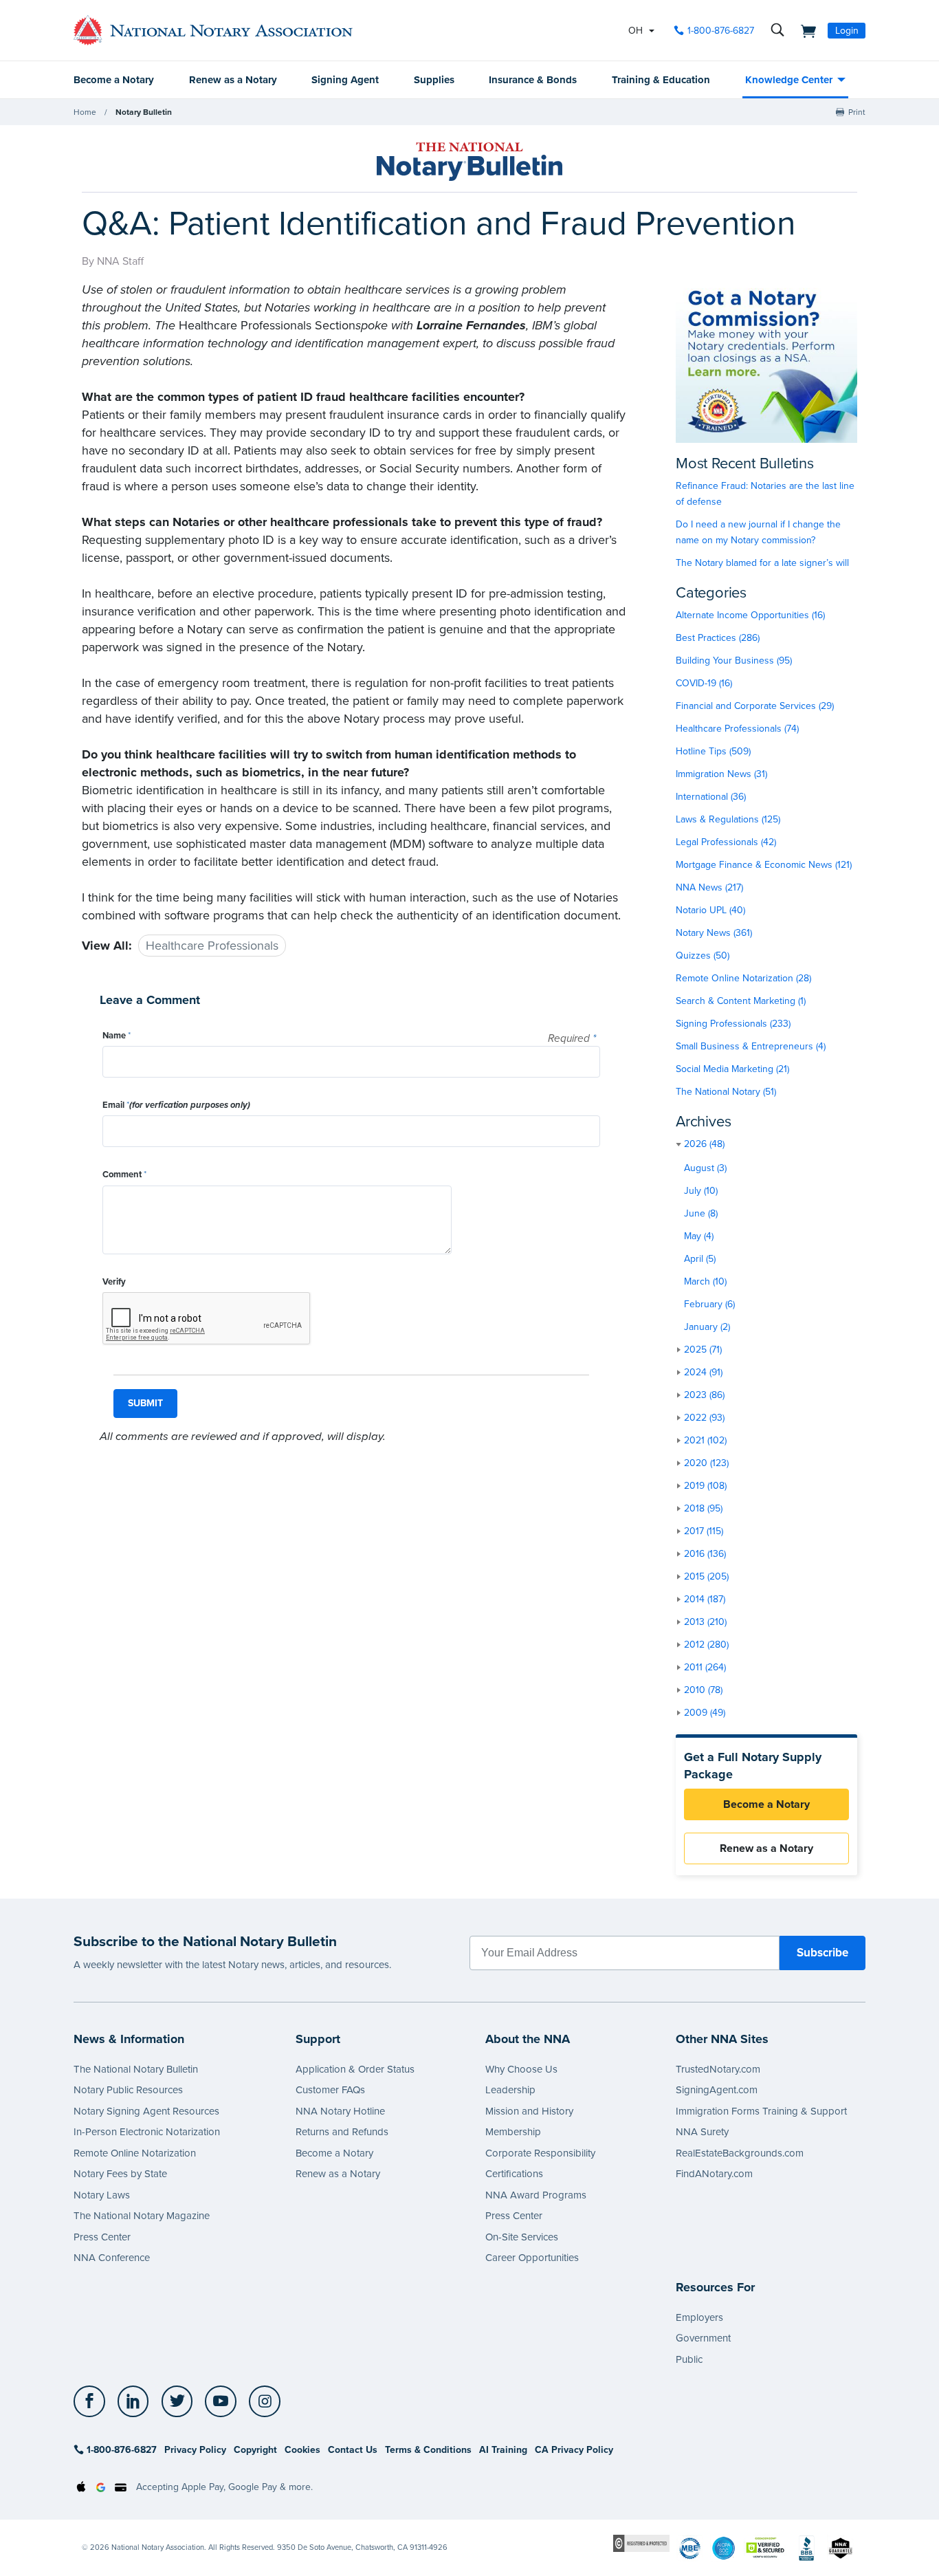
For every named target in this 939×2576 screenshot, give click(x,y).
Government (703, 2338)
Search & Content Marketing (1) (741, 1001)
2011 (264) (705, 1667)
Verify (114, 1282)
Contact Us (353, 2450)
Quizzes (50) (703, 956)
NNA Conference (112, 2258)
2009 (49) (705, 1713)
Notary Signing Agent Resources (146, 2111)
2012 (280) (706, 1645)
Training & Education (661, 80)
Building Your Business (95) (734, 661)
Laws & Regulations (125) (728, 819)
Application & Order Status (355, 2069)
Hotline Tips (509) (713, 751)
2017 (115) (704, 1531)
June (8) (701, 1213)
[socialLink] (93, 2401)
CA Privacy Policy (574, 2450)
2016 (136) (705, 1554)
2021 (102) (705, 1440)
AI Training (503, 2450)
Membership (513, 2132)
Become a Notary (114, 80)
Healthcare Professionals (212, 946)
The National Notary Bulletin (136, 2069)
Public (689, 2359)
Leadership (510, 2090)
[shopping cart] (804, 30)
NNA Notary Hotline (340, 2111)
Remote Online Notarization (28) (743, 978)
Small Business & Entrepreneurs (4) (751, 1046)
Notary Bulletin (144, 112)
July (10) (701, 1191)
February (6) (709, 1304)
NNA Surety (702, 2132)
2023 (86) (704, 1395)
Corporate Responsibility (540, 2153)
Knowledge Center (789, 80)
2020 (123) (706, 1463)
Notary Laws (102, 2195)
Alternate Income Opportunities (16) (750, 615)
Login (847, 31)
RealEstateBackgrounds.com (740, 2153)
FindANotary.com (714, 2174)
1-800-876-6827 (721, 31)
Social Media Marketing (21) (732, 1069)
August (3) (705, 1168)
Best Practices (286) (718, 638)
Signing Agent (345, 80)
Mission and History (529, 2111)
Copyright (255, 2450)
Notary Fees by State (120, 2174)
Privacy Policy (195, 2450)
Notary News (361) (714, 933)
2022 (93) (704, 1418)
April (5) (700, 1259)
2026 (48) (704, 1144)
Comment (124, 1175)
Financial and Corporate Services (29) (755, 706)
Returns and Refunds (342, 2132)
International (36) (711, 797)
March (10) (705, 1281)
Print (857, 112)
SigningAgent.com (717, 2090)
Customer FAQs (330, 2090)
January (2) (707, 1327)
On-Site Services (522, 2237)
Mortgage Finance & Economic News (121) (764, 865)
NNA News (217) (709, 887)
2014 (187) (705, 1599)
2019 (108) (705, 1486)
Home (85, 112)
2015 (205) (706, 1576)
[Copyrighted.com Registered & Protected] (641, 2543)
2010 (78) (703, 1690)
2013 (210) (705, 1622)
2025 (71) (703, 1350)
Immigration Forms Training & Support (761, 2111)
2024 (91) (703, 1372)
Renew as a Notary (233, 80)
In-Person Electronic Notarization (147, 2132)
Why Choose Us (521, 2069)
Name (117, 1036)
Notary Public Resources (128, 2090)
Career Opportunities (532, 2258)
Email (176, 1105)
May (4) (699, 1236)
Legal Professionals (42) (726, 842)
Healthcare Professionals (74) (737, 729)
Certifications (514, 2174)
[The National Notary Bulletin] (469, 162)
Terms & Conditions (428, 2450)
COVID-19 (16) (704, 683)
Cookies (302, 2450)
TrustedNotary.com (718, 2069)
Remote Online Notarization (135, 2153)
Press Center (102, 2237)
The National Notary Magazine (142, 2216)
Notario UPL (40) (710, 910)
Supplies (434, 80)
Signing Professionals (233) (733, 1024)
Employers (699, 2317)
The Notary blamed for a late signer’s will (762, 563)
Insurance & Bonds (533, 80)
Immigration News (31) (721, 774)
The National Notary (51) (726, 1092)
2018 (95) (703, 1508)
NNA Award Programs (536, 2195)
